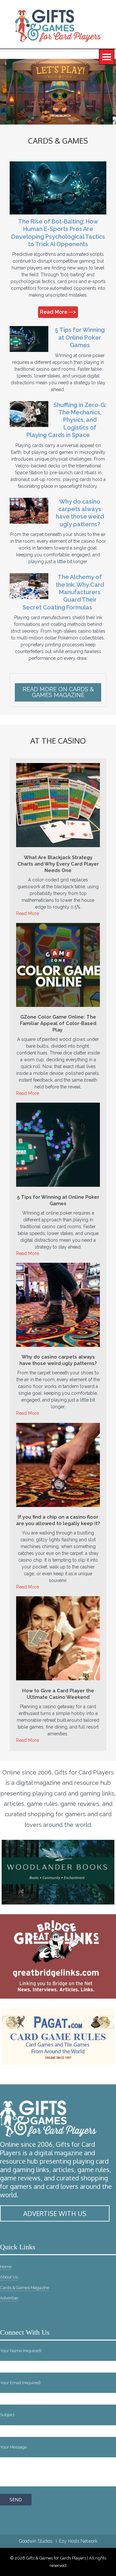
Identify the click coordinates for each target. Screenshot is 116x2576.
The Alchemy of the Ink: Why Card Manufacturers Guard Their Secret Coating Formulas (63, 592)
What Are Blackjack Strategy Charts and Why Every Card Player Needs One (58, 864)
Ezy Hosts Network (78, 2541)
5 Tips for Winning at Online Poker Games (80, 337)
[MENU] (107, 57)
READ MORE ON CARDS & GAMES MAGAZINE (58, 692)
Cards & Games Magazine (25, 2288)
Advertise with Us (55, 2213)
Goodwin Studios (36, 2541)
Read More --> (58, 312)
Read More (28, 913)
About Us (9, 2277)
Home (6, 2267)
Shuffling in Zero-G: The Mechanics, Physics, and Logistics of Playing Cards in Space (66, 420)
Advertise (9, 2298)
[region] (58, 92)
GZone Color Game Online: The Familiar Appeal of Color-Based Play (58, 1023)
